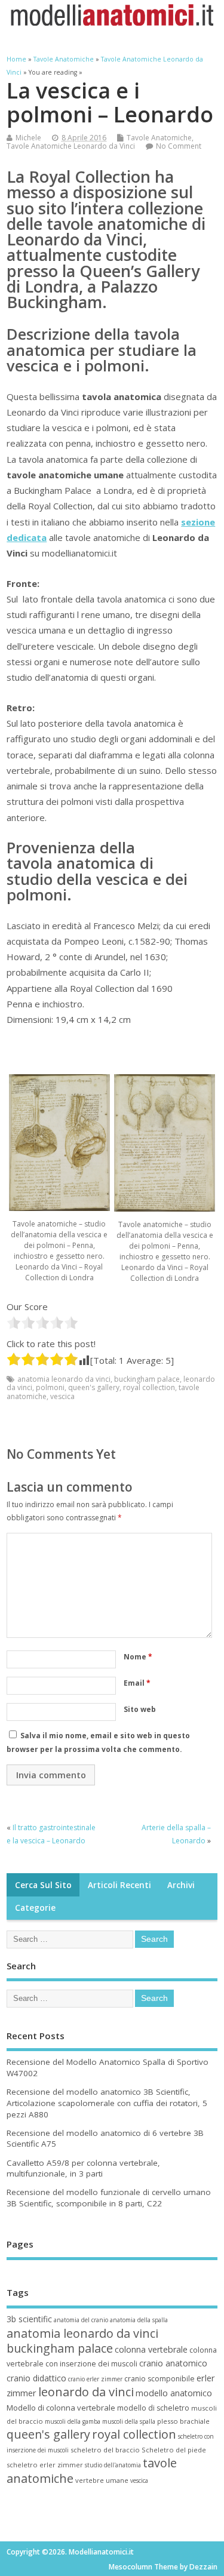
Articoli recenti (119, 1885)
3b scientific (29, 2319)
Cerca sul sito (43, 1885)
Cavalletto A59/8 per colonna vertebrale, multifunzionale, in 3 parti (83, 2168)
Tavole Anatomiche (159, 138)
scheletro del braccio (105, 2450)
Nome (138, 1657)
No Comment (179, 146)
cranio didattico (36, 2378)
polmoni (50, 1387)
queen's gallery (94, 1387)
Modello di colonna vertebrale (61, 2408)
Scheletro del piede (174, 2450)
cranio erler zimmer (95, 2379)
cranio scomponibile (159, 2379)
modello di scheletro (153, 2408)
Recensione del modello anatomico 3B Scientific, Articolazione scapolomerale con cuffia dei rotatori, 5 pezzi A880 (107, 2103)
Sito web (140, 1709)
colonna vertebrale (151, 2349)
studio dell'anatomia (113, 2465)
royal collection (149, 1387)
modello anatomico (174, 2393)
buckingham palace (147, 1379)
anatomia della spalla (139, 2320)
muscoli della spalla (129, 2421)
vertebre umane (102, 2480)
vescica (62, 1396)
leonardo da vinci (86, 2392)
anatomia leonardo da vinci (64, 1379)
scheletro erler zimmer (45, 2465)
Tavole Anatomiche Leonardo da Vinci (71, 146)
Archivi (181, 1885)
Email (137, 1683)
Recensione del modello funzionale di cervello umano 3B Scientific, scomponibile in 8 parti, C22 (109, 2198)
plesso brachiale (183, 2421)
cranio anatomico (173, 2363)
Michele (28, 138)
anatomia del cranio (81, 2320)
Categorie (35, 1908)
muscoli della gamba (73, 2421)
